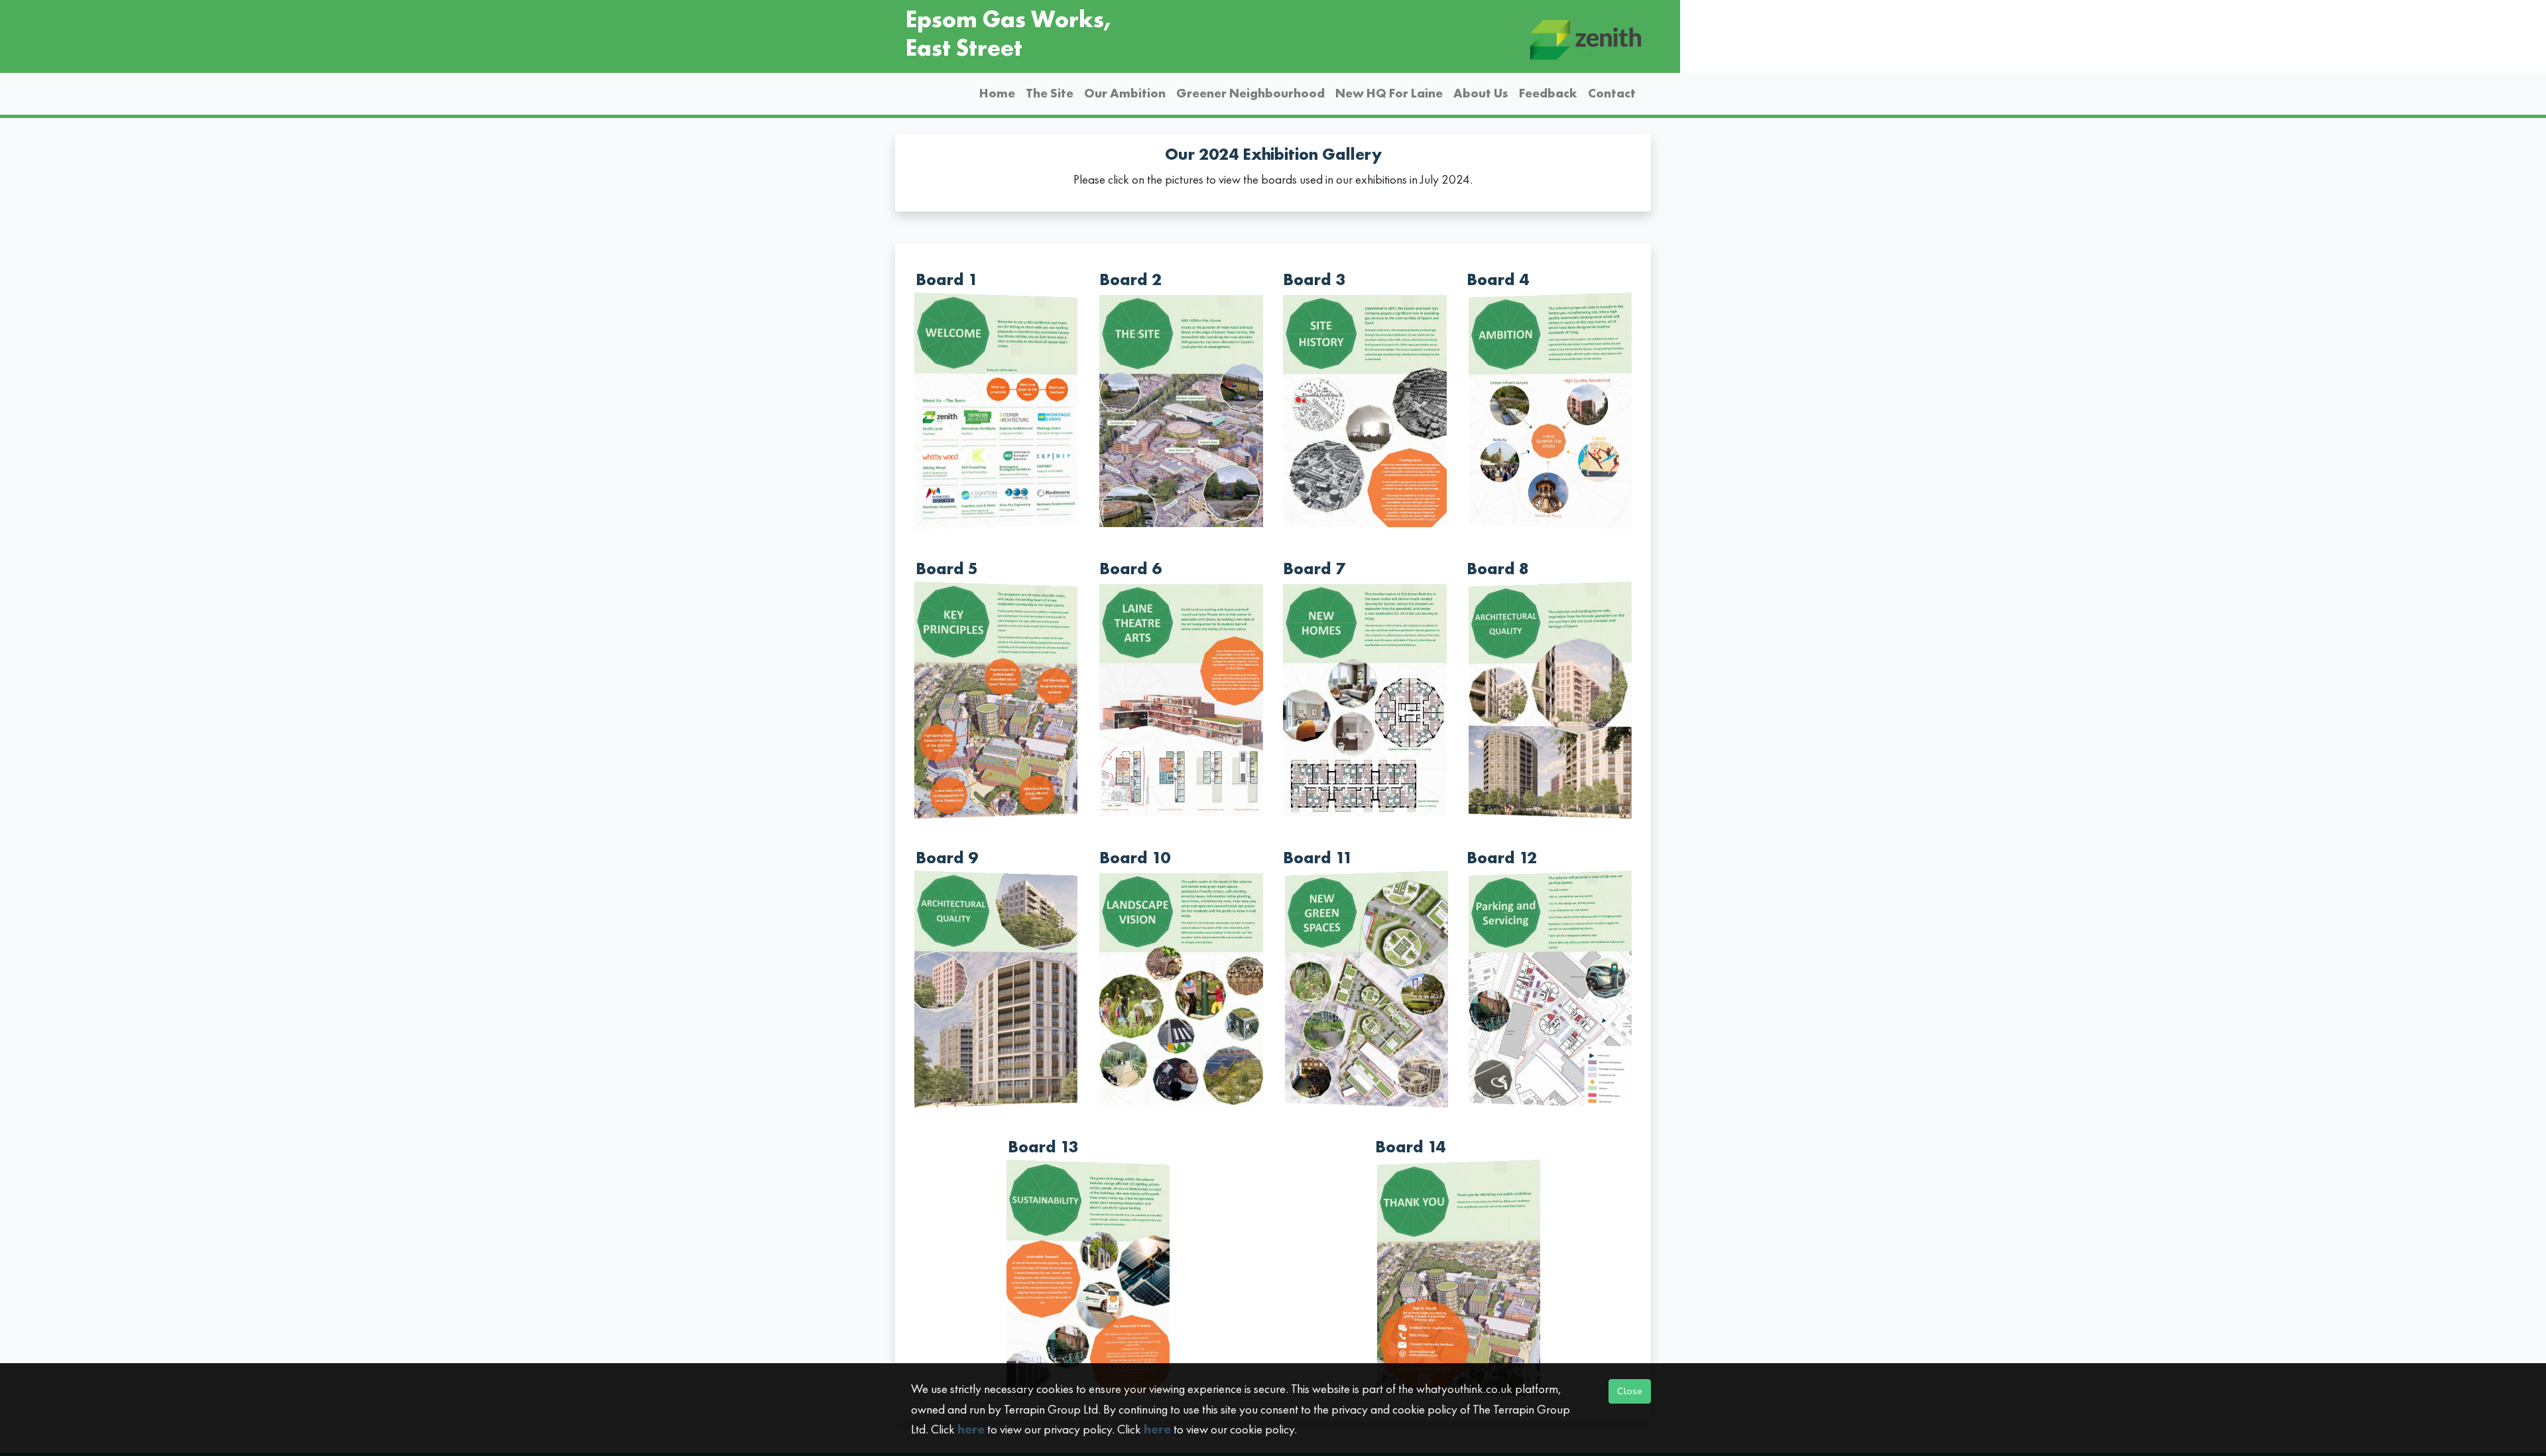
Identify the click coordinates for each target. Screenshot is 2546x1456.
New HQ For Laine (1389, 93)
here (971, 1429)
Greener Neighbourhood (1250, 93)
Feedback (1548, 93)
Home (997, 93)
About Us (1481, 93)
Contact (1612, 93)
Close (1630, 1391)
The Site (1050, 93)
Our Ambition (1125, 93)
